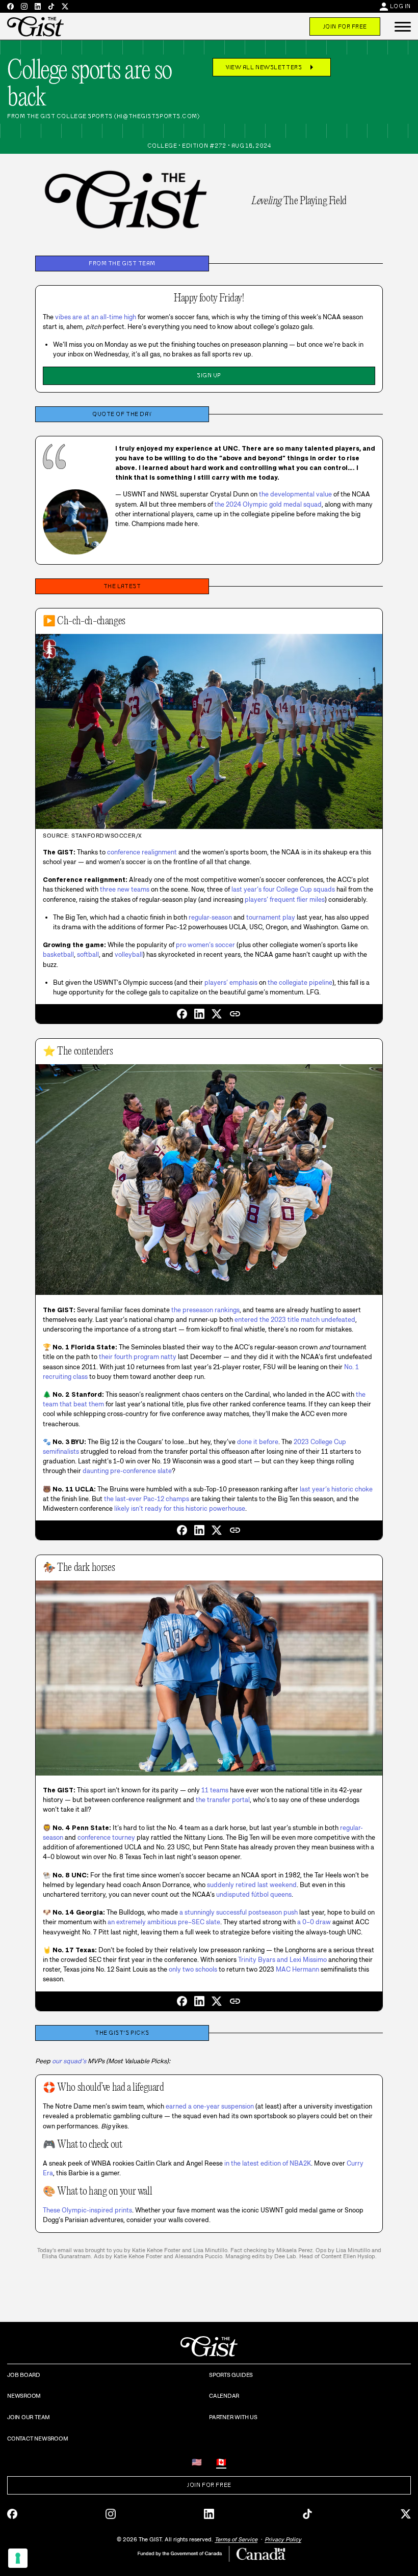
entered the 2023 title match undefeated (295, 1320)
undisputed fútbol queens (254, 1894)
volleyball (129, 954)
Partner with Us (233, 2417)
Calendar (224, 2396)
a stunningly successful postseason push (239, 1912)
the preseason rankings (205, 1310)
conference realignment (142, 852)
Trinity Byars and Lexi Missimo (282, 1960)
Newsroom (24, 2396)
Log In (400, 6)
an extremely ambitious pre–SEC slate (164, 1922)
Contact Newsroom (37, 2439)
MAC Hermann (297, 1969)
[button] (403, 26)
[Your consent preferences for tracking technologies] (18, 2558)
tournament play (271, 917)
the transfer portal (223, 1800)
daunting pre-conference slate (127, 1471)
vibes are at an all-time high (96, 317)
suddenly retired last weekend (252, 1885)
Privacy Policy (283, 2539)
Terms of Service (236, 2539)
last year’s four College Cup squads (283, 889)
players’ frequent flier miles (285, 899)
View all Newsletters (272, 67)
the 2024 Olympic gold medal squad (268, 504)
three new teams (125, 889)
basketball (58, 954)
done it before (258, 1442)
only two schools (193, 1969)
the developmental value (295, 494)
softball (88, 954)
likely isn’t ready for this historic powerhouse (180, 1508)
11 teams (215, 1790)
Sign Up (209, 375)
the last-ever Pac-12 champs (147, 1499)
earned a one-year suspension (210, 2106)
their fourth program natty (138, 1357)
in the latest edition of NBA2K (268, 2163)
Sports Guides (231, 2375)
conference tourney (106, 1837)
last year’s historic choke (336, 1489)
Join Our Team (29, 2417)
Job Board (24, 2375)
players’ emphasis (231, 982)
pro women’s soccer (205, 945)
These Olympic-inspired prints (87, 2210)
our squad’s (69, 2061)
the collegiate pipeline (300, 982)
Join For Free (345, 26)
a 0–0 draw (314, 1922)
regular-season (210, 917)
